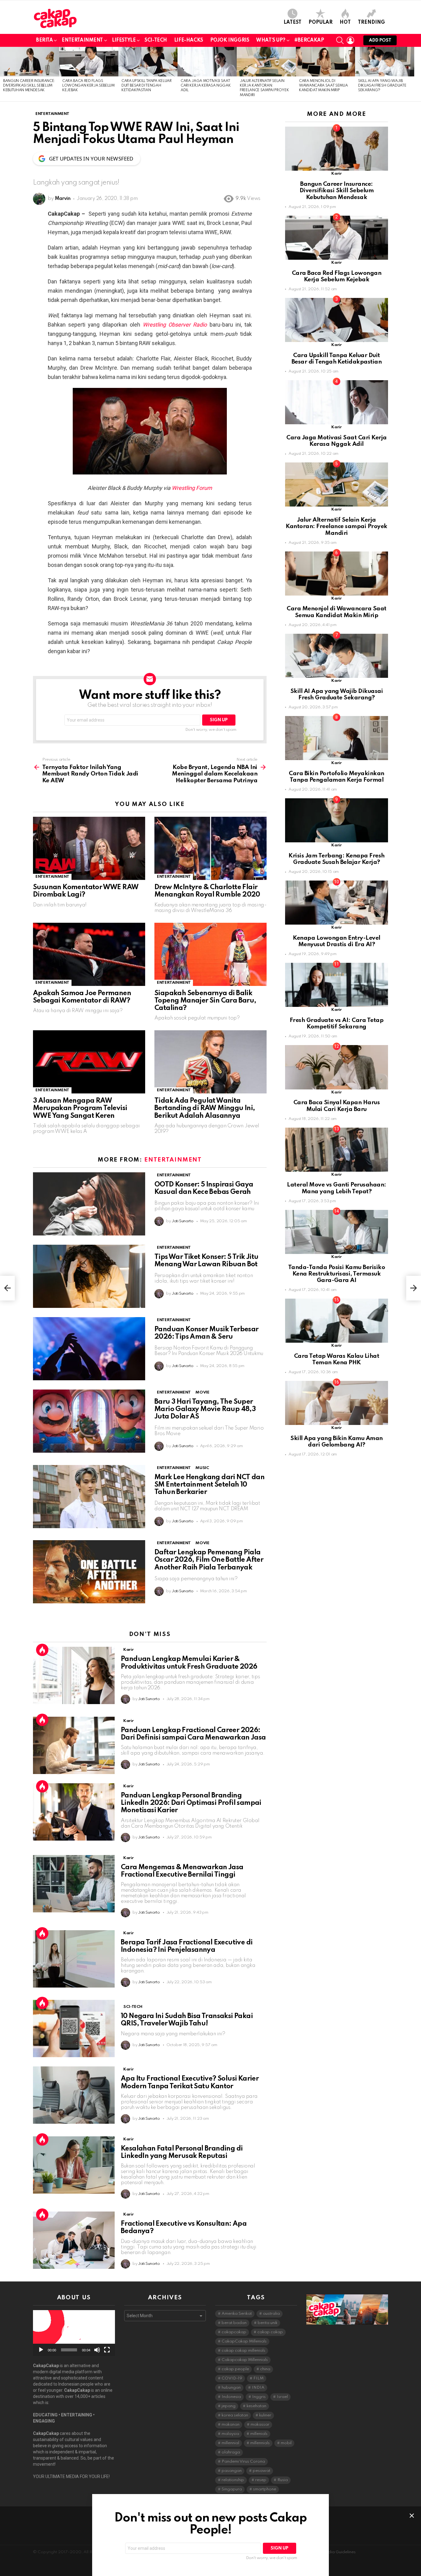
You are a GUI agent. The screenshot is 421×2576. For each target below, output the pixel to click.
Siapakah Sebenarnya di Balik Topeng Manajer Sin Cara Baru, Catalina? (205, 1001)
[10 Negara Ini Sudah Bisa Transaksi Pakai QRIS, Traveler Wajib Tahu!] (74, 2029)
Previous (3, 74)
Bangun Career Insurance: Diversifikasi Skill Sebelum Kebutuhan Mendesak (29, 86)
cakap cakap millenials (243, 2351)
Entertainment (82, 40)
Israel (282, 2397)
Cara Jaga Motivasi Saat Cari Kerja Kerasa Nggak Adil (206, 86)
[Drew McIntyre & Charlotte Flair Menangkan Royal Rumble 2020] (211, 848)
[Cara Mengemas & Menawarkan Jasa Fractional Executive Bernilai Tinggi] (74, 1884)
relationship (233, 2480)
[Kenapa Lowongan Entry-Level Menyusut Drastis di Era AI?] (337, 903)
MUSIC (202, 1468)
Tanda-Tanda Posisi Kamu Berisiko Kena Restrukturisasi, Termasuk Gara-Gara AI (337, 1274)
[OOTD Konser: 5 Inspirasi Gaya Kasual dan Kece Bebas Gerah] (89, 1204)
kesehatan (256, 2406)
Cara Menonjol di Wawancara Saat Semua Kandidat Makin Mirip (323, 86)
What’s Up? (271, 40)
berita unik (268, 2323)
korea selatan (235, 2415)
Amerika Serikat (237, 2314)
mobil (286, 2443)
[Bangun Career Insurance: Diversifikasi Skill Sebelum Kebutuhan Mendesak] (30, 62)
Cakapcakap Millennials (245, 2360)
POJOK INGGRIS (230, 40)
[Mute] (97, 2350)
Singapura (232, 2489)
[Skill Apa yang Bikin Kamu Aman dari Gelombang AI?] (337, 1403)
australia (271, 2314)
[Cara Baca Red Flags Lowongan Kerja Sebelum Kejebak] (89, 62)
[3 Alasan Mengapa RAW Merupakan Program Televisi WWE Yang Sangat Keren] (89, 1062)
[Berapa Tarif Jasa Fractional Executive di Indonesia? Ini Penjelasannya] (74, 1959)
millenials (259, 2434)
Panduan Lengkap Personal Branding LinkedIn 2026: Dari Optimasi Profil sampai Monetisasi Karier (191, 1803)
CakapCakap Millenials (244, 2341)
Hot (345, 22)
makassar (260, 2425)
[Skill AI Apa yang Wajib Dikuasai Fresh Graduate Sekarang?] (385, 62)
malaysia (230, 2434)
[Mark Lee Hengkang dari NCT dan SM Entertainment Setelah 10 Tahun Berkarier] (89, 1497)
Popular (321, 22)
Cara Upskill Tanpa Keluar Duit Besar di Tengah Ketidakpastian (147, 86)
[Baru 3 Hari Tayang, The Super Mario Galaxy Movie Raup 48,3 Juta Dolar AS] (89, 1421)
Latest (292, 22)
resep (261, 2480)
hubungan (231, 2388)
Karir (128, 1650)
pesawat (262, 2471)
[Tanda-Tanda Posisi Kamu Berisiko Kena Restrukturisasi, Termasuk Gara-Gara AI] (337, 1232)
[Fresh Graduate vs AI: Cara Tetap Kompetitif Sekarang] (337, 985)
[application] (74, 2333)
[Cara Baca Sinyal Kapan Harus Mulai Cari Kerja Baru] (337, 1067)
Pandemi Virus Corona (243, 2462)
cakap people (235, 2369)
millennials (260, 2443)
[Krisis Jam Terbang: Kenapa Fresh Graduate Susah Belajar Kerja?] (337, 820)
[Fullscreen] (107, 2350)
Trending (371, 22)
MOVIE (202, 1392)
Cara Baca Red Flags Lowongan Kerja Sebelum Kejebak (88, 86)
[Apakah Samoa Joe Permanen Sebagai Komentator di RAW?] (89, 954)
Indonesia (231, 2397)
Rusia (283, 2480)
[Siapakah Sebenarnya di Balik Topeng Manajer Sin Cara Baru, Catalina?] (211, 954)
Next (418, 74)
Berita (44, 40)
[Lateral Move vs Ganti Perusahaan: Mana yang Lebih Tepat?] (337, 1150)
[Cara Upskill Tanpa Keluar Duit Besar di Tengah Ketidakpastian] (148, 62)
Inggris (259, 2397)
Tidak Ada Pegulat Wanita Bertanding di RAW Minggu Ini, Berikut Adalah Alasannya (205, 1108)
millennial (230, 2443)
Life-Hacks (189, 40)
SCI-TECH (156, 40)
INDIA (258, 2388)
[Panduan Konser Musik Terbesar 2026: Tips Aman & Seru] (89, 1349)
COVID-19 (232, 2378)
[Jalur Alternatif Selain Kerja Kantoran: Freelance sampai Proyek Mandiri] (266, 62)
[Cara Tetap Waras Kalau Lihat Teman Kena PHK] (337, 1321)
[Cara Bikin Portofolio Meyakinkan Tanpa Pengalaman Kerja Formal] (337, 738)
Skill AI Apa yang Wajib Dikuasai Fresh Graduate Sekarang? (382, 86)
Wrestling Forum (192, 488)
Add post (380, 40)
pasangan (232, 2471)
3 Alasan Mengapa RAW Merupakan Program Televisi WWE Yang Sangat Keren (80, 1108)
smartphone (265, 2489)
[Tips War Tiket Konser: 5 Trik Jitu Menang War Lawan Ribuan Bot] (89, 1276)
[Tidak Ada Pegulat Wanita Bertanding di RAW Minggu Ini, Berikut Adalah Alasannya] (211, 1062)
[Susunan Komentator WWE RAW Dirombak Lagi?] (89, 848)
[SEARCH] (340, 40)
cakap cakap (270, 2332)
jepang (229, 2406)
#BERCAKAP (309, 40)
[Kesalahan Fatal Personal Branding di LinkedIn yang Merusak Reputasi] (74, 2165)
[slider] (69, 2350)
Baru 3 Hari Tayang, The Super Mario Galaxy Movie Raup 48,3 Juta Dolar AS (205, 1409)
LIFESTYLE (124, 40)
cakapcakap (234, 2332)
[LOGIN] (350, 40)
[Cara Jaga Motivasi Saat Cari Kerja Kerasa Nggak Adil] (207, 62)
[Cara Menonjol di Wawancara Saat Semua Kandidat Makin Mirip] (325, 62)
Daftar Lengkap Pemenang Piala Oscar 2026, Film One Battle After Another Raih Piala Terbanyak (209, 1560)
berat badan (234, 2323)
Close (412, 2516)
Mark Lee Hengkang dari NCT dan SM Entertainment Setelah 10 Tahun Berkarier (209, 1485)
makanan (231, 2425)
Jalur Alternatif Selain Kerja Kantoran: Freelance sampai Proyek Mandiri (336, 527)
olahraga (231, 2452)
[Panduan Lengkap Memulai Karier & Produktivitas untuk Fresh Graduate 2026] (74, 1675)
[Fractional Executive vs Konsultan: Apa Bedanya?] (74, 2240)
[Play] (41, 2350)
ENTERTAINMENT (52, 877)
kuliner (265, 2415)
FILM (258, 2378)
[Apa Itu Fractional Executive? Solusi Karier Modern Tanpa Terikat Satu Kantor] (74, 2095)
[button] (74, 2333)
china (265, 2369)
